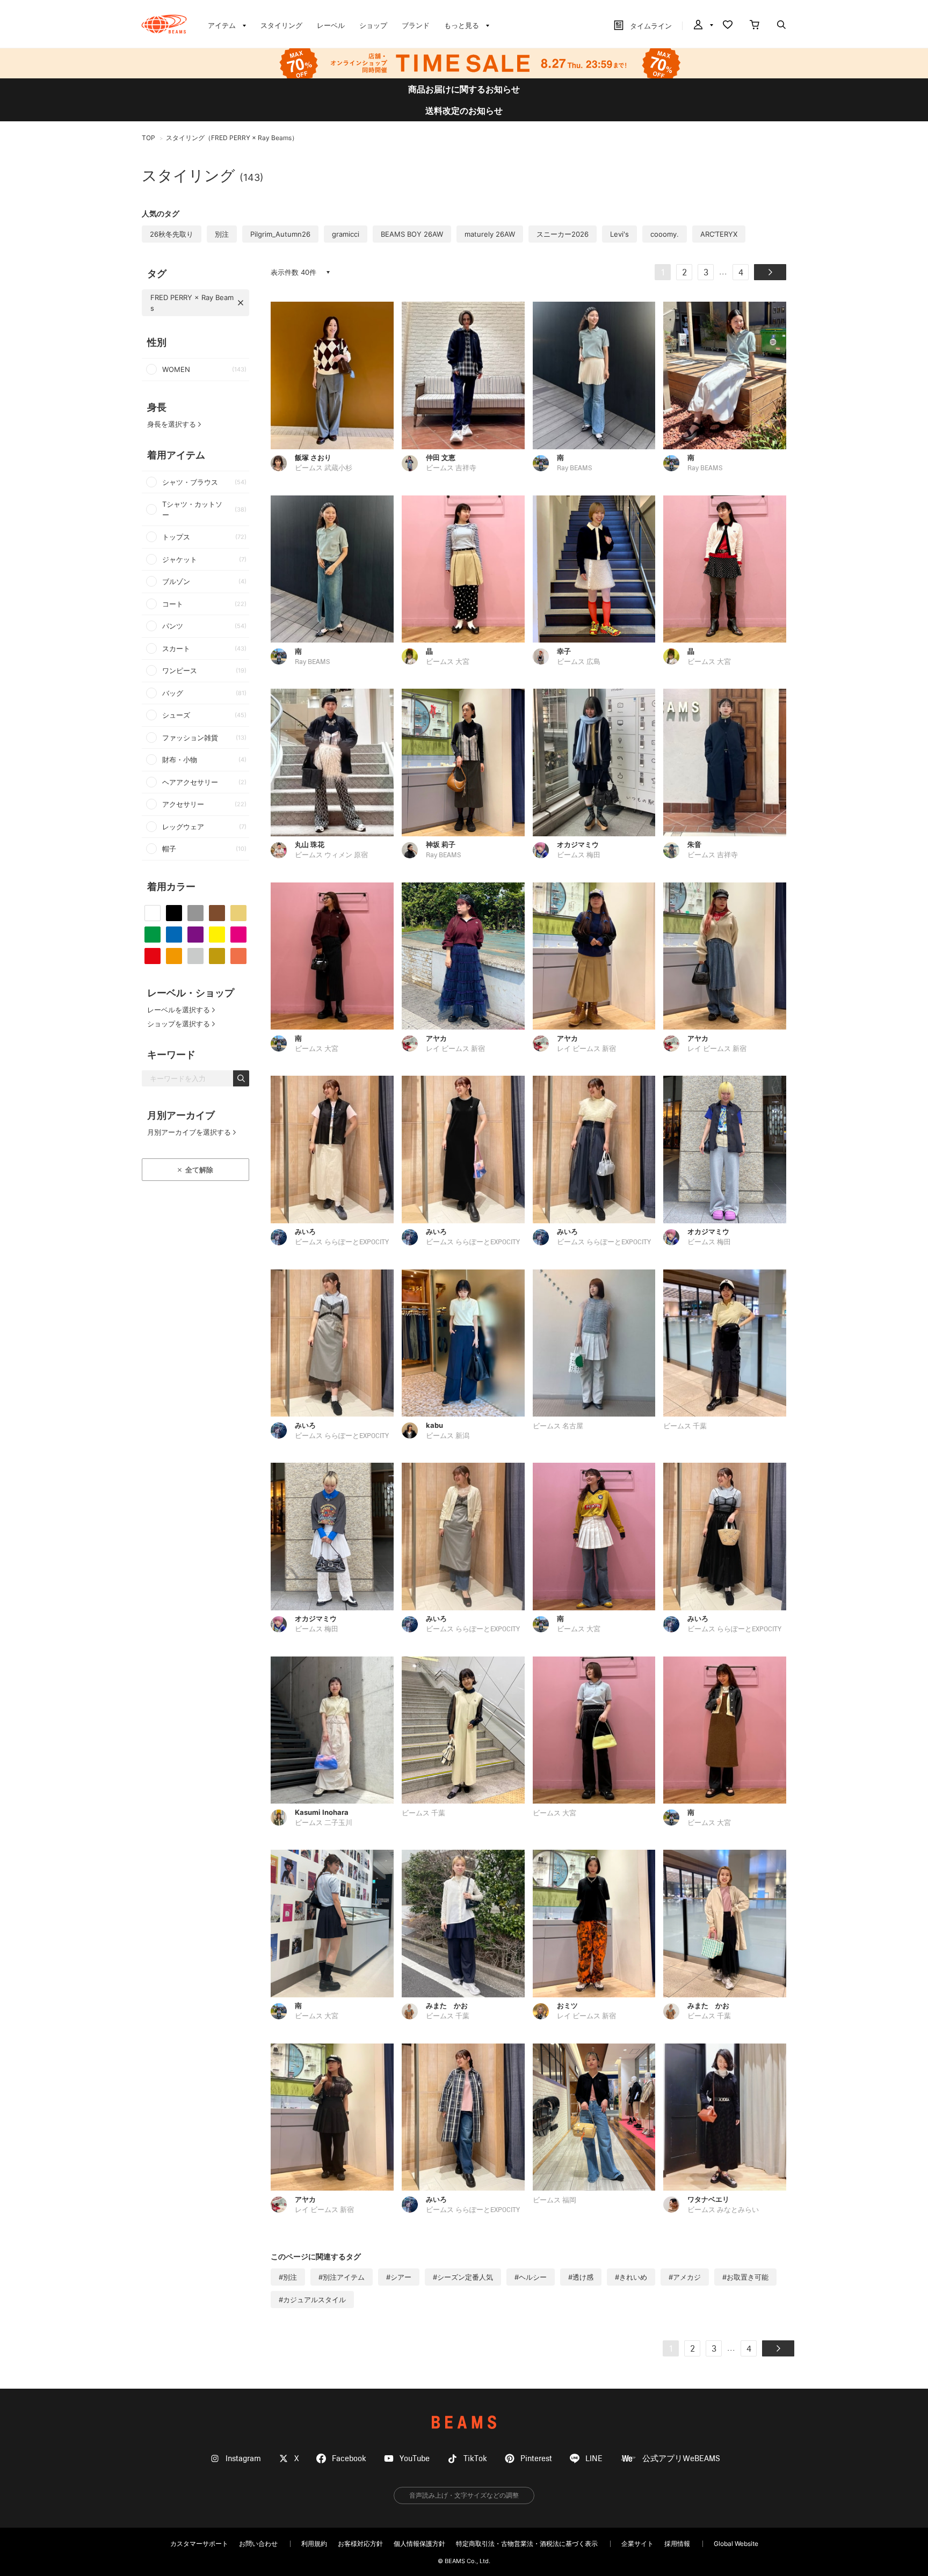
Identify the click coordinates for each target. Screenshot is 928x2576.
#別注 (288, 2277)
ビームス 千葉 (685, 1426)
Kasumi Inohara (322, 1812)
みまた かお (447, 2005)
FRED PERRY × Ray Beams (192, 303)
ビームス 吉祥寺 (451, 468)
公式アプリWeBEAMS (681, 2459)
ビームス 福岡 (554, 2201)
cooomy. (665, 234)
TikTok (475, 2459)
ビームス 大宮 (448, 662)
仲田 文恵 (441, 457)
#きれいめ (631, 2277)
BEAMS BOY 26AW (412, 234)
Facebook (349, 2459)
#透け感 (581, 2277)
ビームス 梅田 (579, 855)
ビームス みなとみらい (723, 2210)
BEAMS (464, 2422)
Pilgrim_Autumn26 (280, 234)
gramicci (346, 234)
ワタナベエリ (708, 2199)
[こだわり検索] (781, 26)
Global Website (736, 2544)
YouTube (415, 2459)
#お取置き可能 (745, 2277)
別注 (222, 234)
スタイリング (281, 25)
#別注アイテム (342, 2277)
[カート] (755, 26)
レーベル (331, 25)
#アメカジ (685, 2277)
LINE (594, 2459)
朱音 (694, 844)
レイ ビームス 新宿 (455, 1049)
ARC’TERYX (719, 234)
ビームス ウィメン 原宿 (331, 855)
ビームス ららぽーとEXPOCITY (342, 1242)
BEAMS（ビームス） (164, 24)
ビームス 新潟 (448, 1436)
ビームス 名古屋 (558, 1426)
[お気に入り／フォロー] (728, 26)
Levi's (619, 234)
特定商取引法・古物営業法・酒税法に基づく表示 (527, 2544)
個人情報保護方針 (419, 2544)
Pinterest (536, 2459)
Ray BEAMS (574, 468)
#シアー (399, 2277)
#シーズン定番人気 (463, 2277)
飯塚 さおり (313, 457)
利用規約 (314, 2544)
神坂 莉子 (441, 844)
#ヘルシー (531, 2277)
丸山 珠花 (310, 844)
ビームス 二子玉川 (324, 1823)
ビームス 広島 (579, 662)
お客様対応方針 (360, 2544)
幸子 (564, 651)
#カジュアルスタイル (312, 2300)
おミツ (567, 2005)
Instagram (243, 2459)
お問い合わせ (258, 2544)
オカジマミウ (578, 844)
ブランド (416, 25)
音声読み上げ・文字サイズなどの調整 (464, 2495)
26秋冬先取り (172, 234)
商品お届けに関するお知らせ (464, 89)
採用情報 (677, 2544)
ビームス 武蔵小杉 (324, 468)
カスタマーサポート (199, 2544)
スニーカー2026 (563, 234)
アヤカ (436, 1038)
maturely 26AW (490, 234)
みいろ (305, 1231)
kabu (434, 1425)
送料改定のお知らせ (464, 111)
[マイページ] (702, 26)
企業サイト (637, 2544)
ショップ (373, 25)
